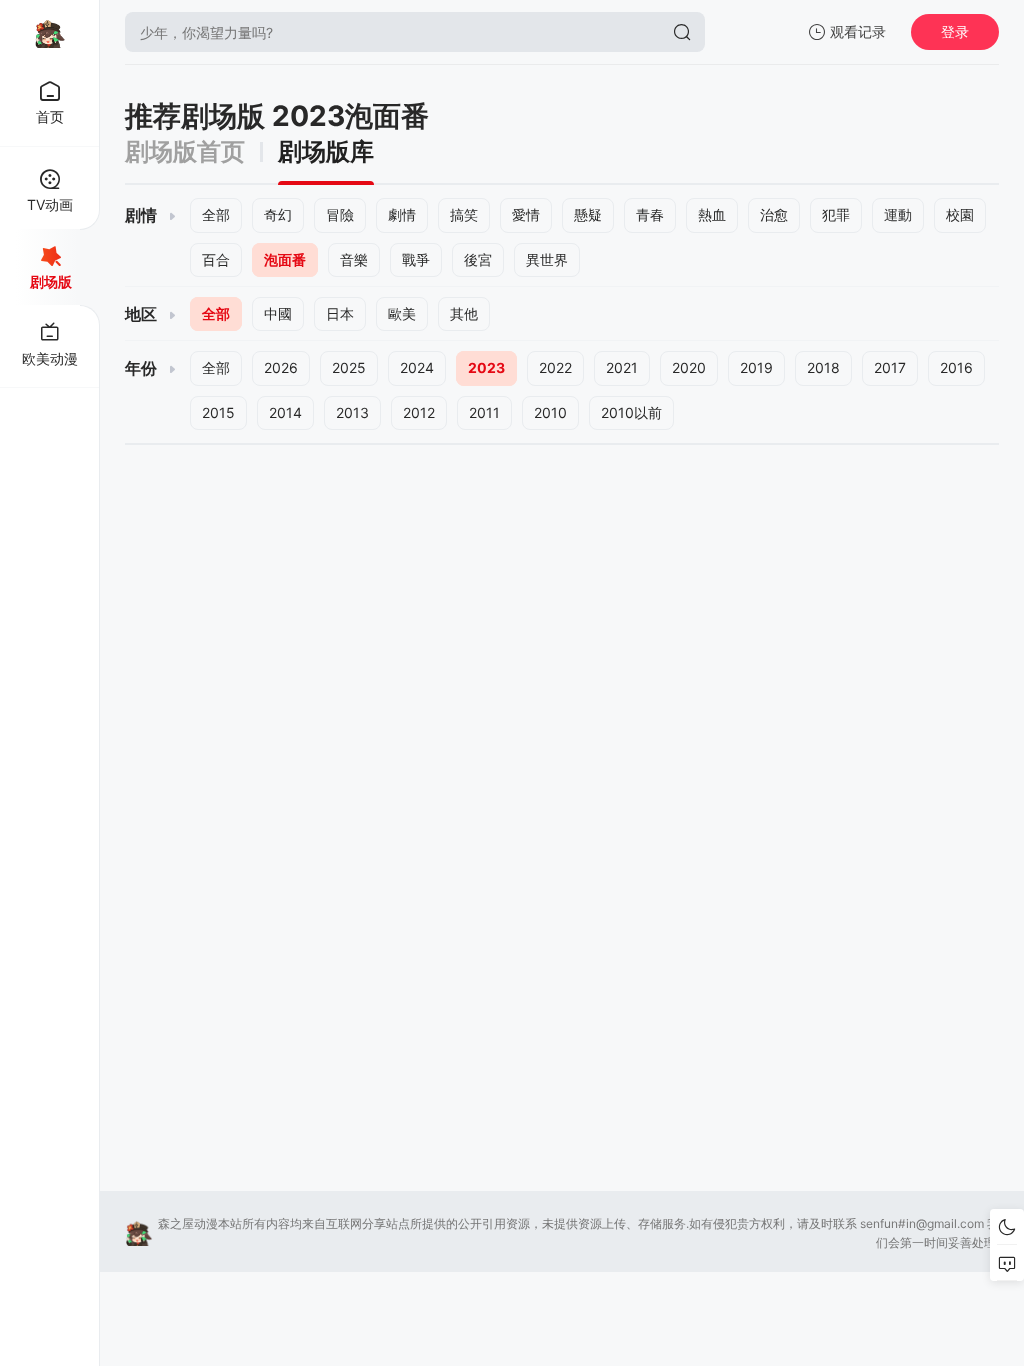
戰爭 (416, 259)
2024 (417, 367)
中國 (278, 313)
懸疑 (588, 214)
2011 (484, 412)
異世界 (547, 259)
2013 (352, 412)
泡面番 (285, 259)
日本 (340, 313)
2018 (823, 367)
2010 (550, 412)
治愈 (774, 214)
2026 (281, 367)
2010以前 (631, 412)
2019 (756, 367)
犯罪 (836, 214)
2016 (956, 367)
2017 (890, 367)
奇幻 (278, 214)
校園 (960, 214)
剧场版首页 (185, 152)
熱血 (712, 214)
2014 (285, 412)
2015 (218, 412)
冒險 (340, 214)
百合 (216, 259)
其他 (464, 313)
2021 (622, 367)
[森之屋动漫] (50, 32)
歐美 (402, 313)
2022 (555, 367)
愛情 (526, 214)
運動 (898, 214)
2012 (419, 412)
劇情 (402, 214)
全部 (216, 214)
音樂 (354, 259)
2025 (349, 367)
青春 (650, 214)
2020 (689, 367)
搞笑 (464, 214)
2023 (486, 367)
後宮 (478, 259)
